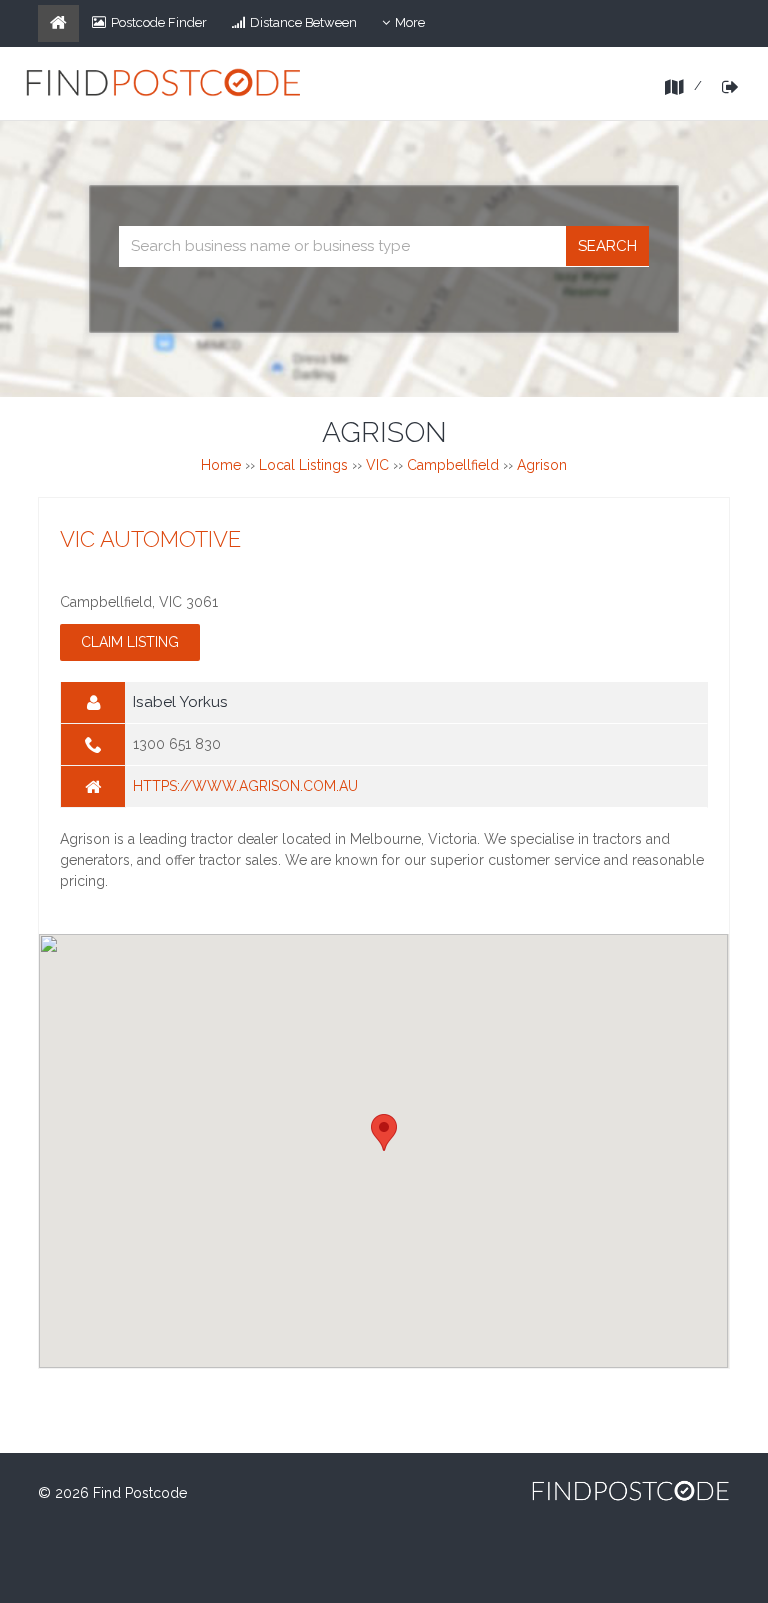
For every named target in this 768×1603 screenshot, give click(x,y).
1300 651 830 (177, 744)
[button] (384, 1132)
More (416, 28)
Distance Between (303, 22)
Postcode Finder (159, 22)
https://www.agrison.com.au (245, 786)
